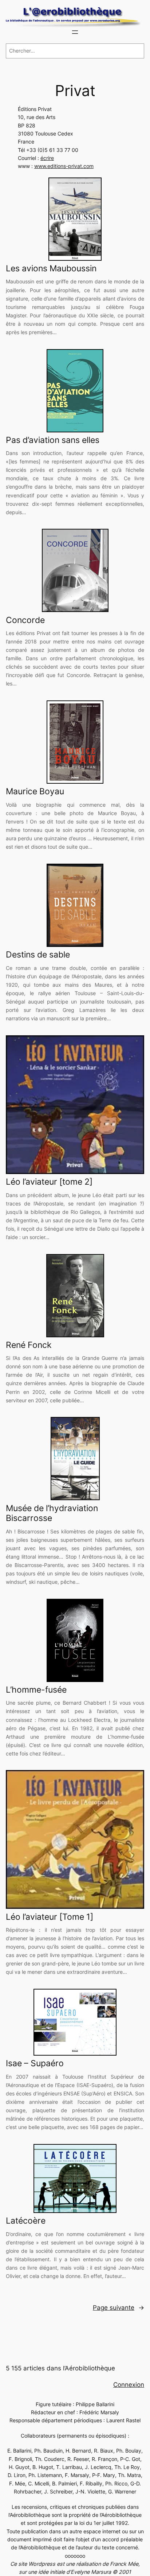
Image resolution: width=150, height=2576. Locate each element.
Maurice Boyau (35, 792)
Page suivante (119, 2308)
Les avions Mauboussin (51, 269)
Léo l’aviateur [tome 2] (49, 1182)
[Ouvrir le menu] (75, 32)
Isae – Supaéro (35, 2063)
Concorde (25, 620)
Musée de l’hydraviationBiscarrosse (52, 1514)
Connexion (129, 2385)
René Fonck (29, 1345)
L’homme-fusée (36, 1690)
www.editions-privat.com (64, 166)
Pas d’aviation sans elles (53, 440)
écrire (47, 158)
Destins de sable (38, 955)
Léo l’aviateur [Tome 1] (50, 1917)
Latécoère (26, 2221)
